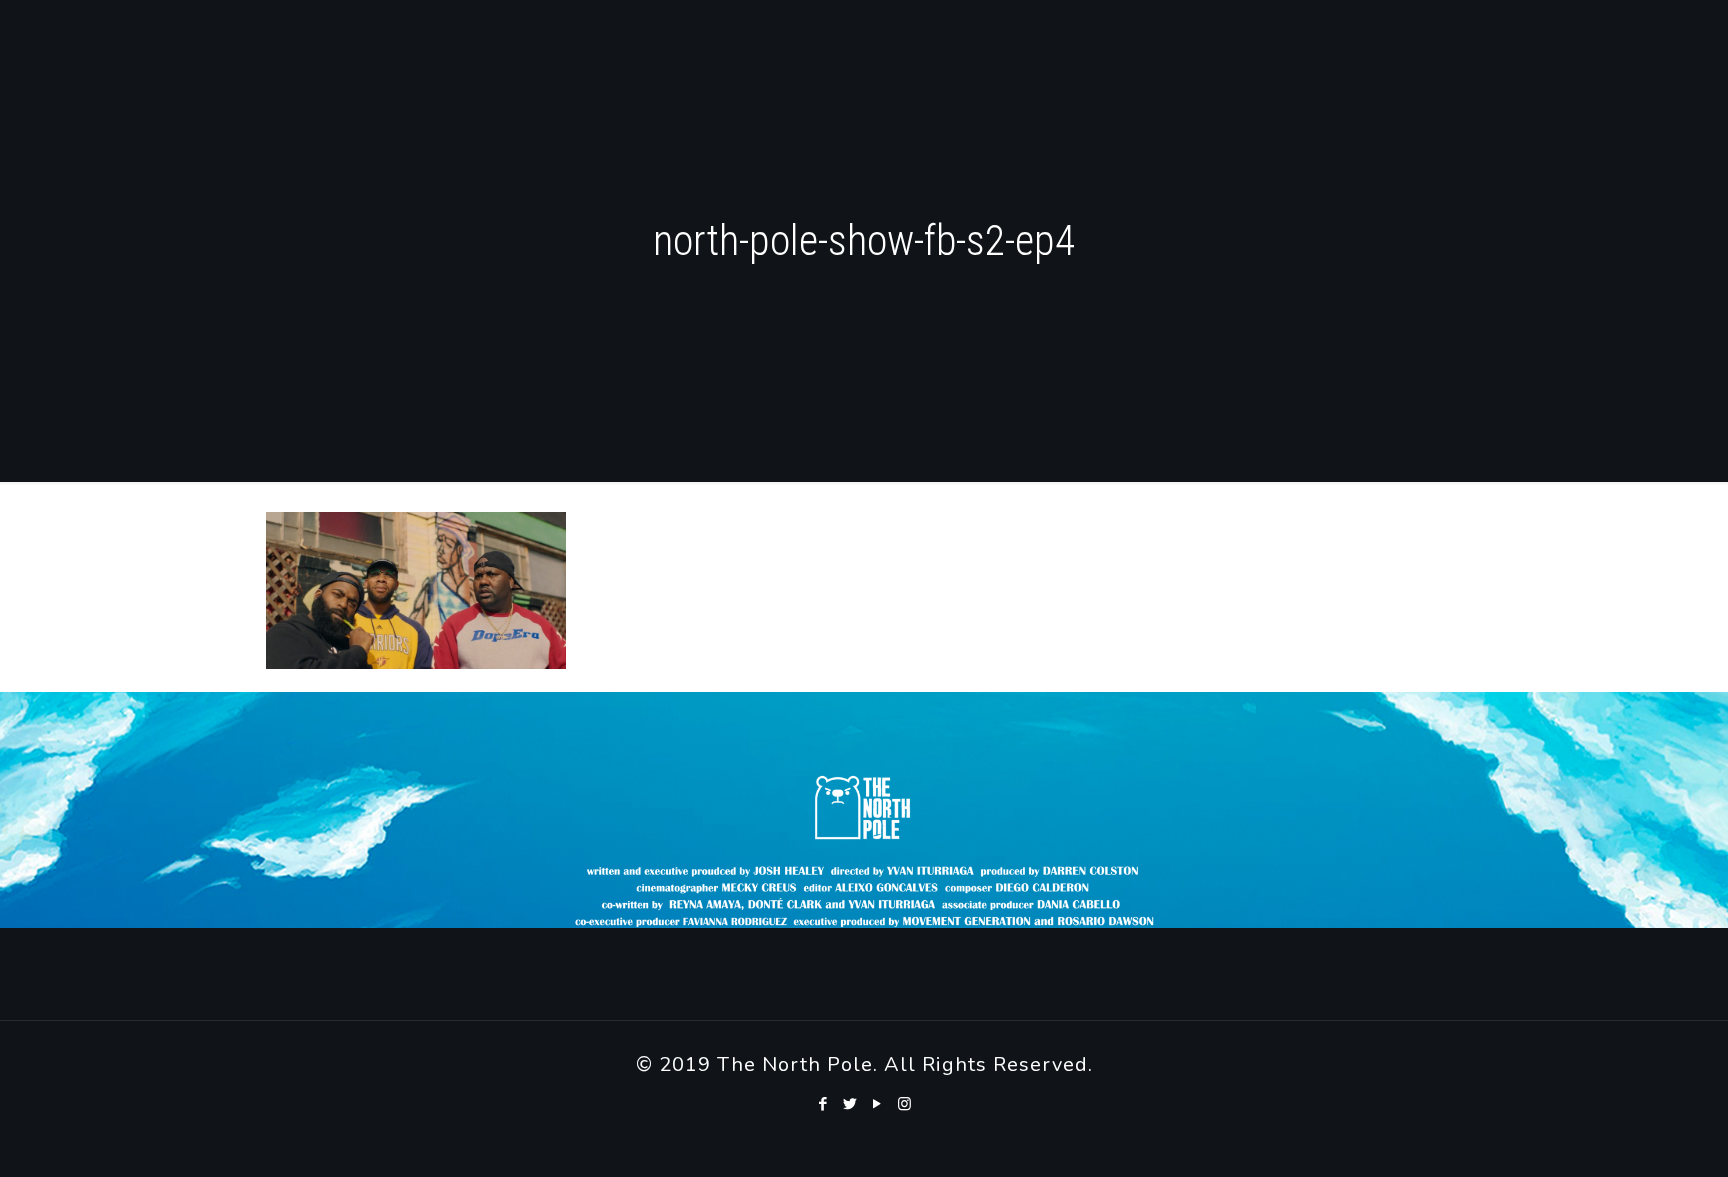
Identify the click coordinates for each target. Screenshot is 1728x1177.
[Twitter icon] (850, 1104)
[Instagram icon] (904, 1104)
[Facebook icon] (823, 1104)
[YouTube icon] (877, 1104)
